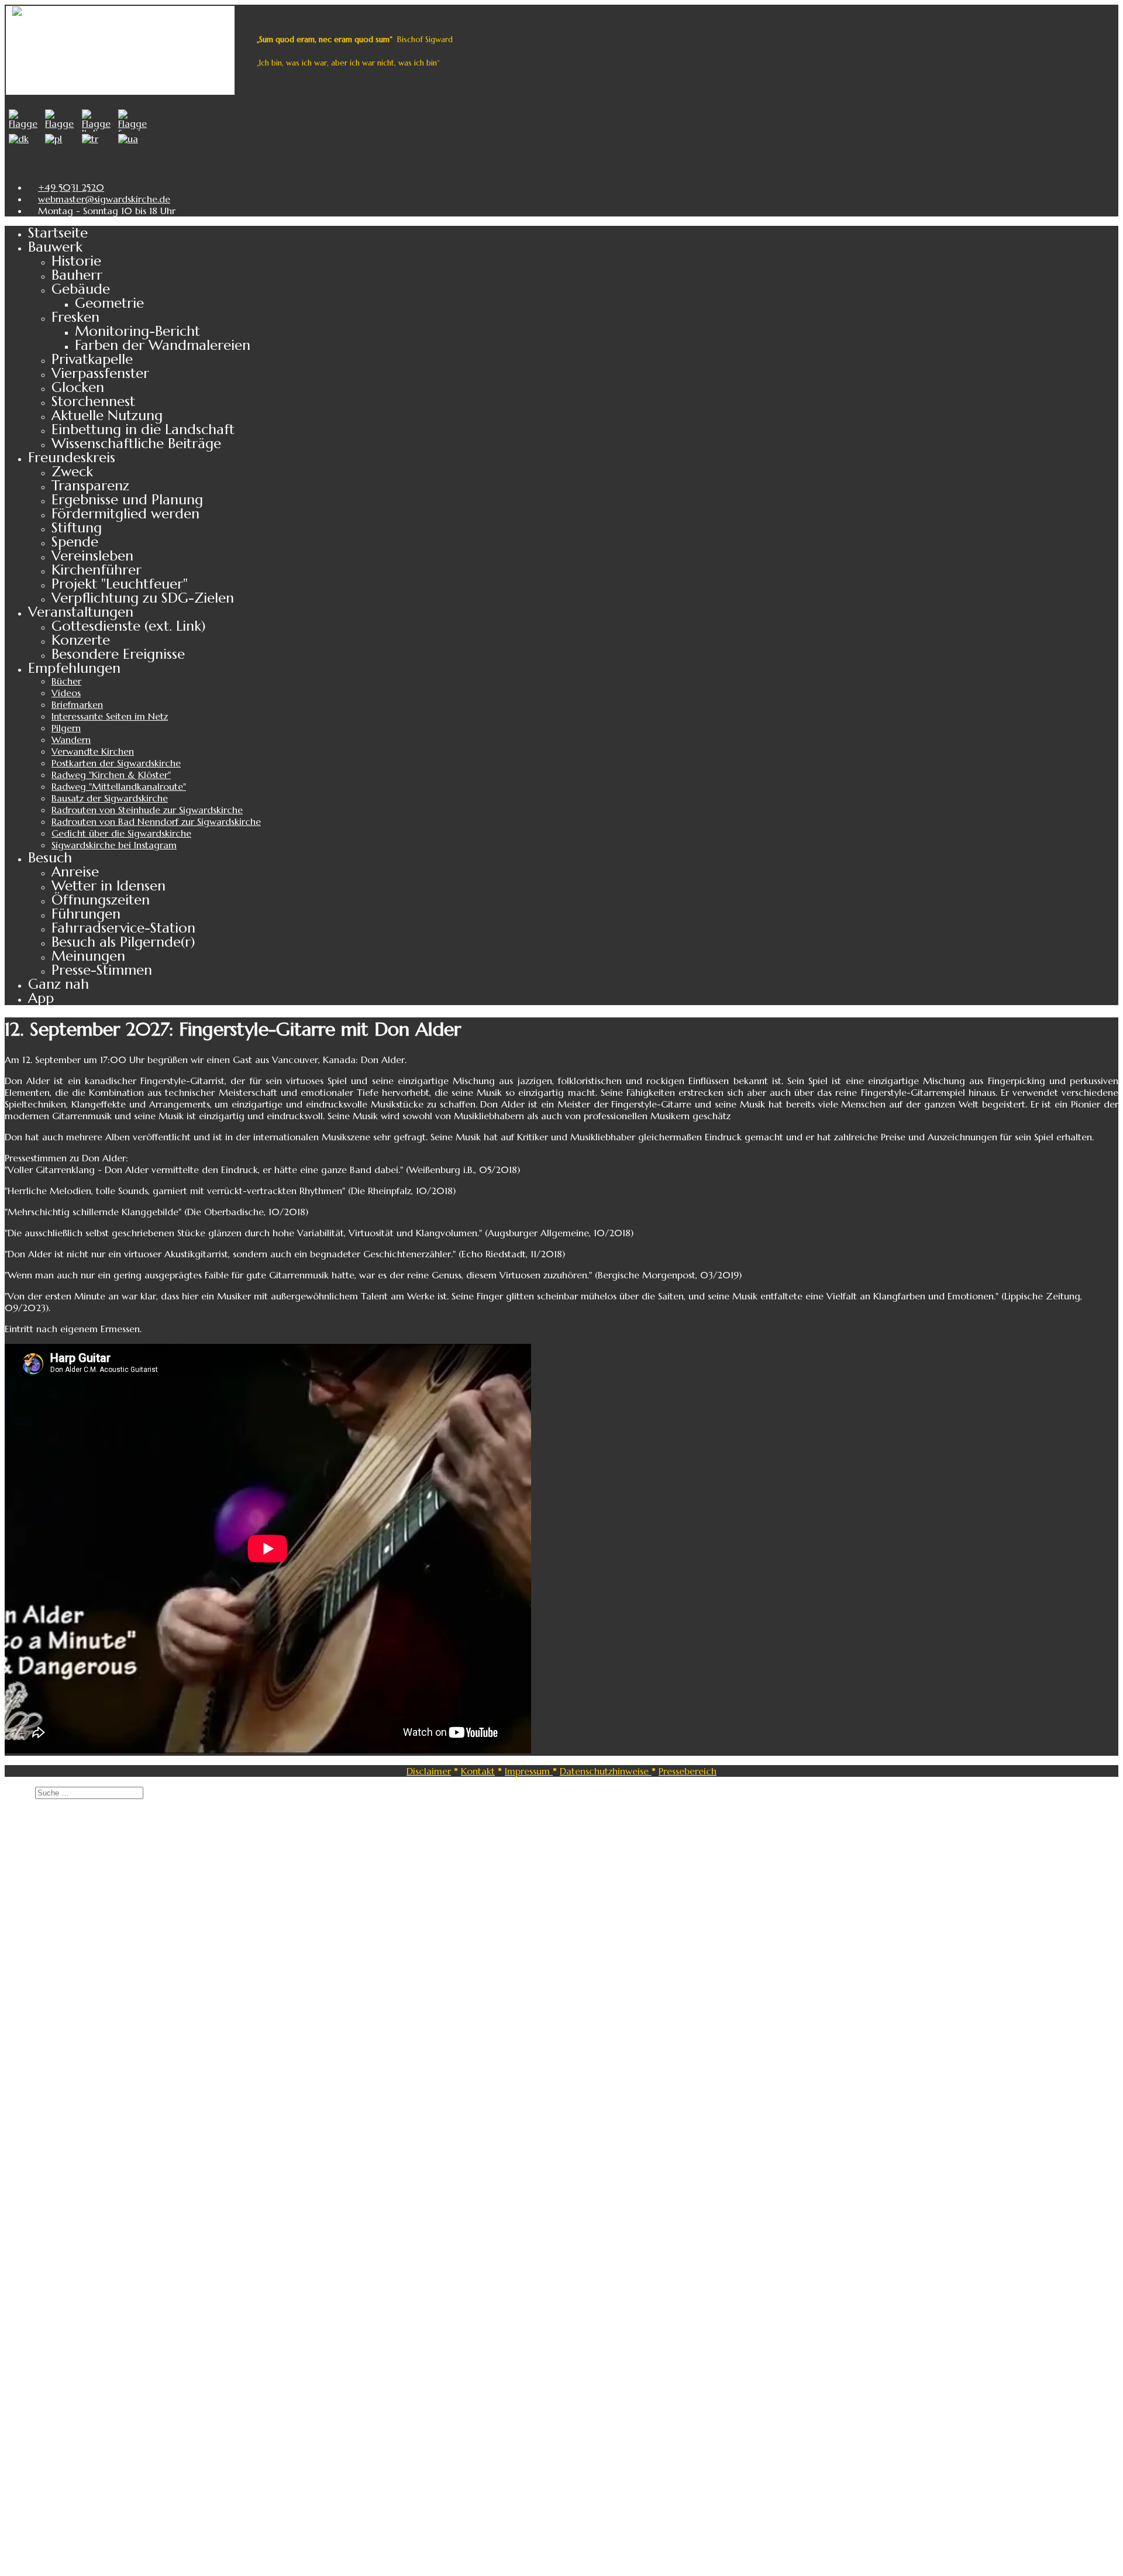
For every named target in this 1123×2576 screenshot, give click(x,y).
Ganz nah (58, 984)
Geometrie (109, 303)
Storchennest (93, 401)
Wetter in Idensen (108, 886)
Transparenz (90, 486)
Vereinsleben (92, 556)
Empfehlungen (74, 668)
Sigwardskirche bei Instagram (114, 845)
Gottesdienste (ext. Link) (129, 626)
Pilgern (66, 728)
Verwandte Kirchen (93, 751)
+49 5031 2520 (71, 187)
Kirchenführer (97, 570)
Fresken (75, 317)
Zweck (72, 472)
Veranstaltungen (81, 612)
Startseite (58, 233)
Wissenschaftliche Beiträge (136, 443)
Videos (66, 693)
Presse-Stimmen (102, 970)
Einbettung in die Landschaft (143, 429)
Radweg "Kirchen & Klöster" (111, 775)
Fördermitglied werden (125, 514)
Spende (75, 542)
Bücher (66, 681)
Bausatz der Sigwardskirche (110, 798)
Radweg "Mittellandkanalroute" (119, 786)
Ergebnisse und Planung (127, 500)
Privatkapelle (92, 359)
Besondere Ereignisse (118, 654)
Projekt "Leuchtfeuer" (120, 584)
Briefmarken (77, 704)
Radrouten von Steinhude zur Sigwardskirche (147, 810)
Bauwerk (55, 247)
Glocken (78, 387)
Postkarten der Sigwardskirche (116, 763)
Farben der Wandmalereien (163, 345)
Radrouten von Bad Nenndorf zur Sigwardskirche (156, 821)
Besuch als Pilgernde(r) (123, 942)
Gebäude (81, 289)
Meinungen (88, 956)
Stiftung (77, 528)
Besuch (50, 858)
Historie (76, 261)
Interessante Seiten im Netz (110, 716)
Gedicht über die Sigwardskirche (121, 833)
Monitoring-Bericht (137, 331)
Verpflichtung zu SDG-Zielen (143, 598)
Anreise (75, 872)
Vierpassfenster (100, 373)
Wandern (71, 740)
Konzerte (81, 640)
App (41, 998)
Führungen (86, 914)
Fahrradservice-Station (123, 928)
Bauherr (77, 275)
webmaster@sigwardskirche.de (104, 199)
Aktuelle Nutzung (107, 415)
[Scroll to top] (8, 2565)
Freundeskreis (72, 458)
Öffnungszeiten (101, 900)
